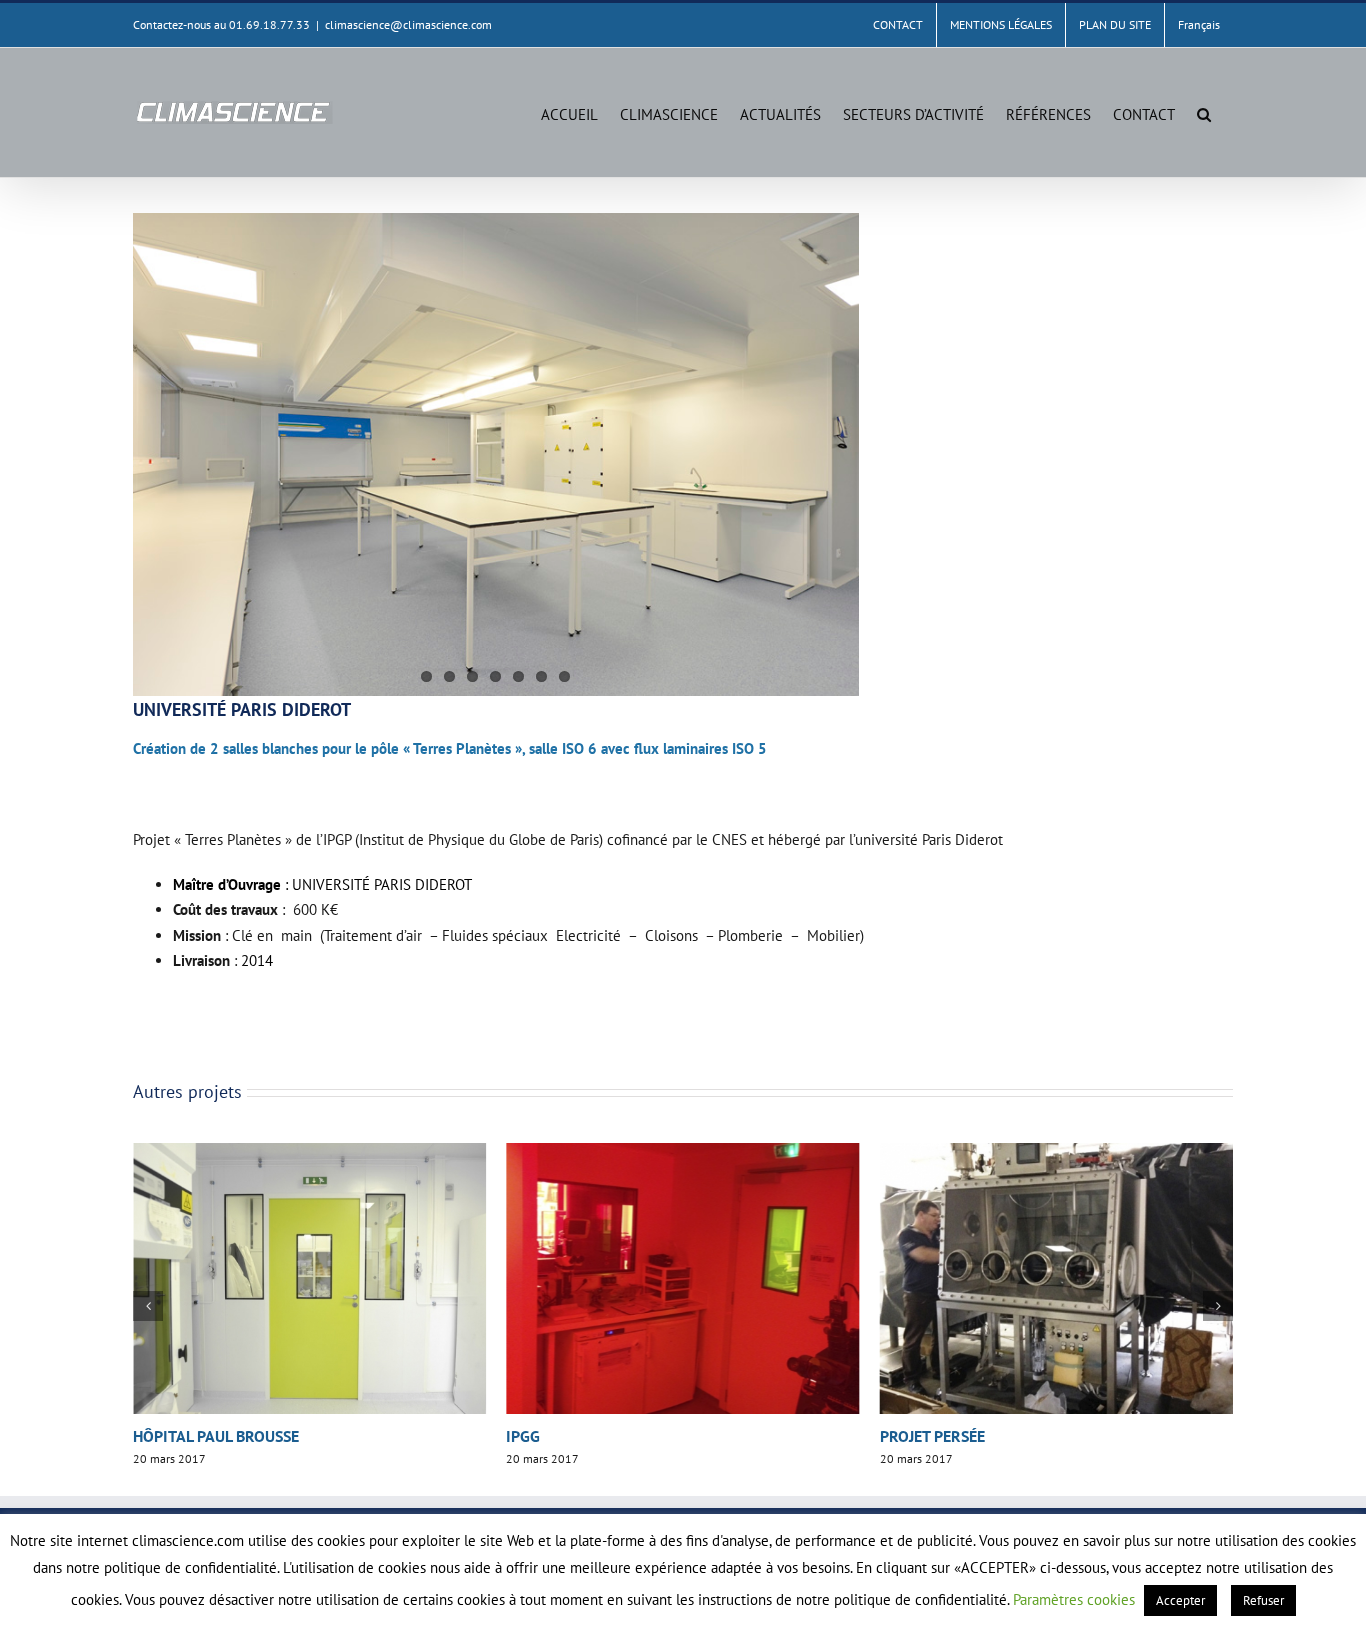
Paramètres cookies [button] (1074, 1599)
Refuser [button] (1263, 1600)
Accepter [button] (1180, 1600)
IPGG (150, 1436)
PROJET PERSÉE (558, 1436)
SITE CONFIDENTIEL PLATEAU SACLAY (1009, 1436)
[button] (1204, 112)
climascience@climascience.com (408, 24)
